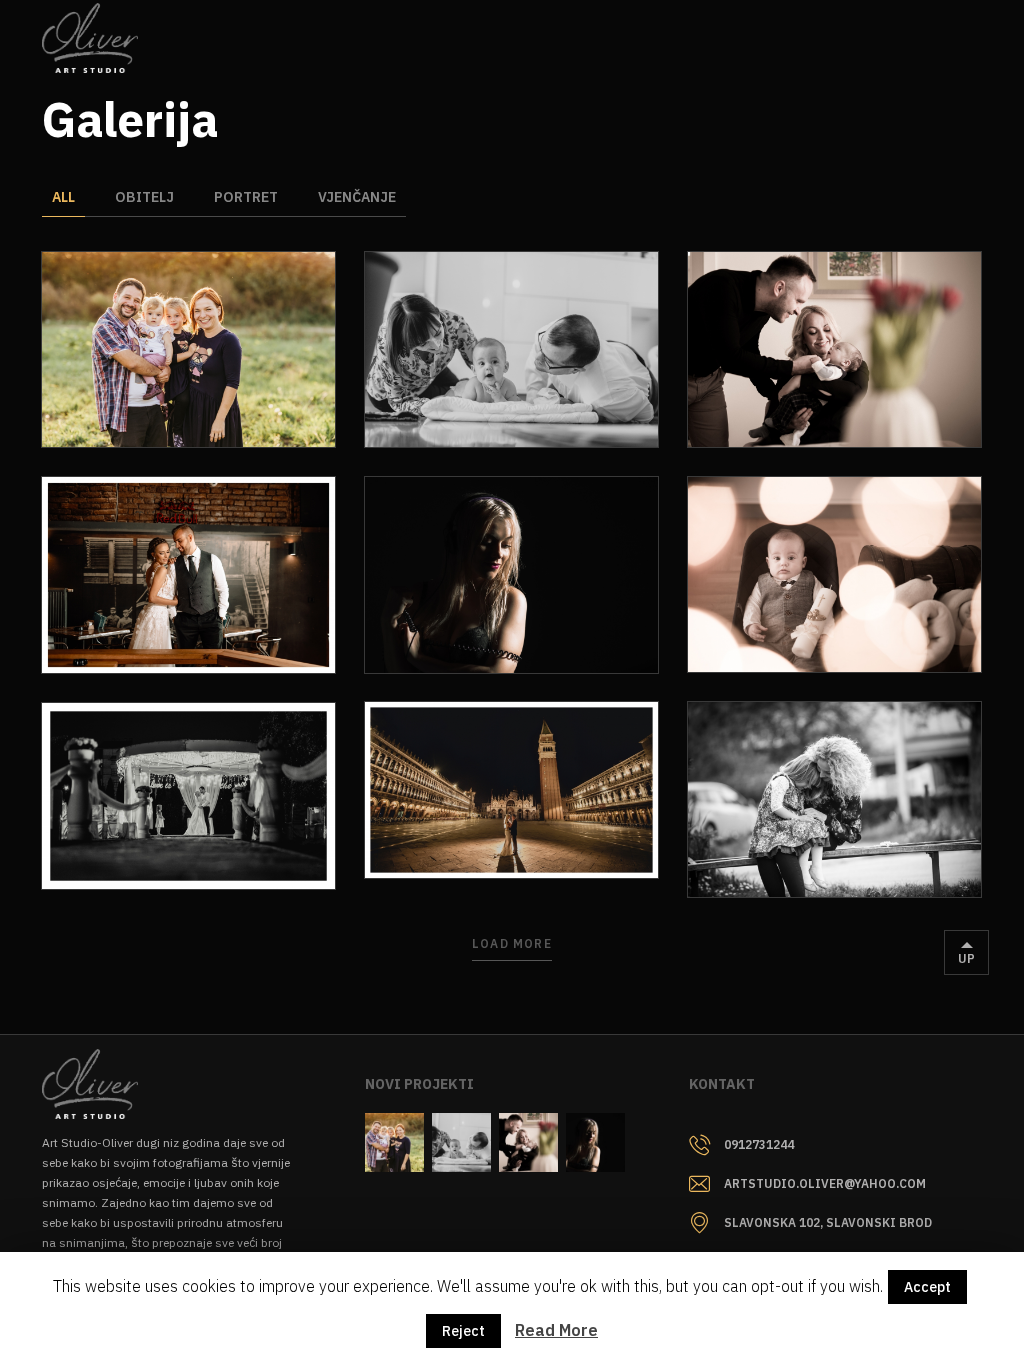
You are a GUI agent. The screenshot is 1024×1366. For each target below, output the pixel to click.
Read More (556, 1330)
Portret (246, 197)
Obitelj (144, 197)
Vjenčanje (357, 197)
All (63, 197)
